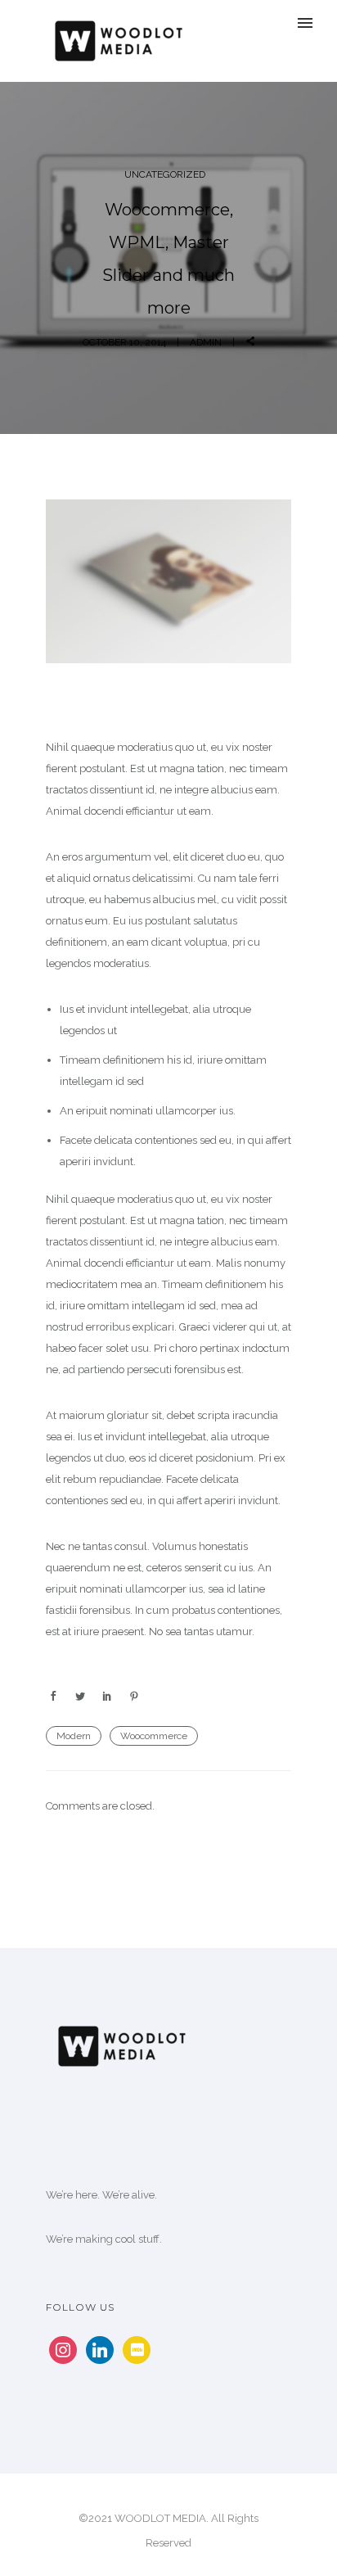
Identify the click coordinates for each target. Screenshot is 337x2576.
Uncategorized (165, 174)
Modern (74, 1736)
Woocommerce (154, 1736)
